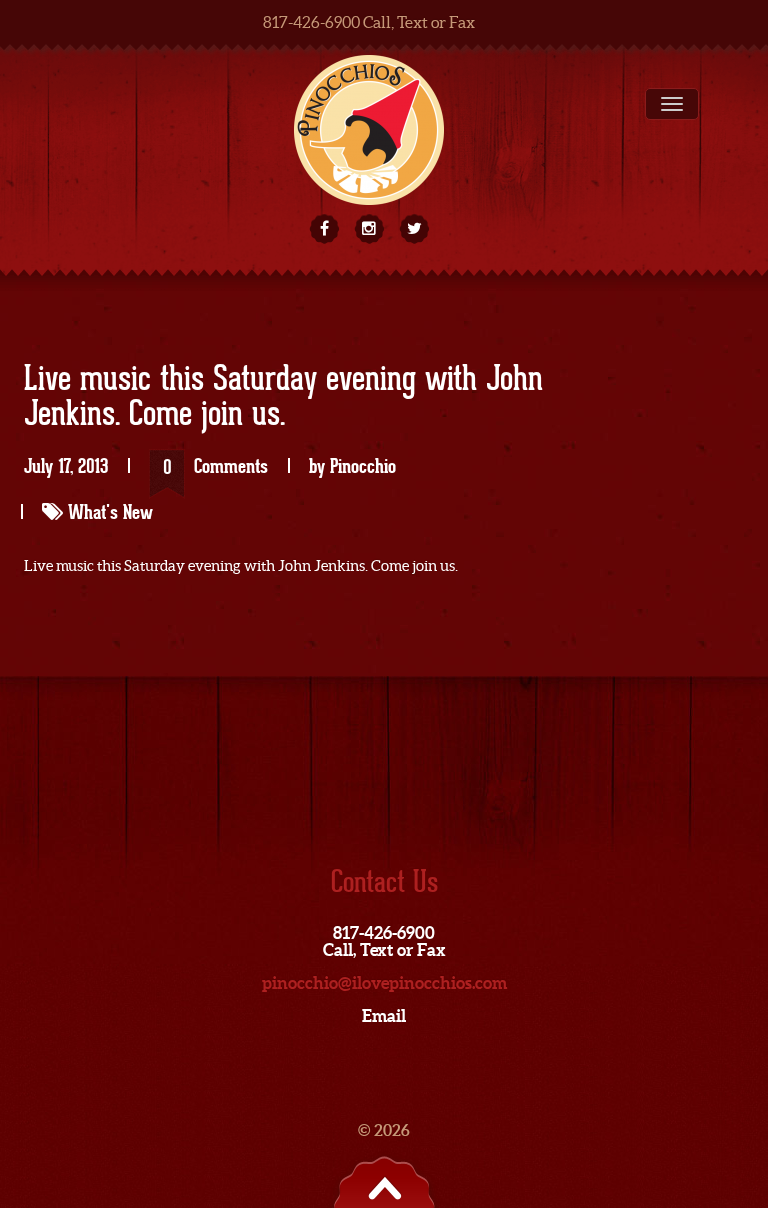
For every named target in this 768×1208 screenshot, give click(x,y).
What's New (110, 512)
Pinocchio (363, 466)
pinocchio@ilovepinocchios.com (384, 982)
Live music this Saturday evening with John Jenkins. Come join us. (283, 397)
